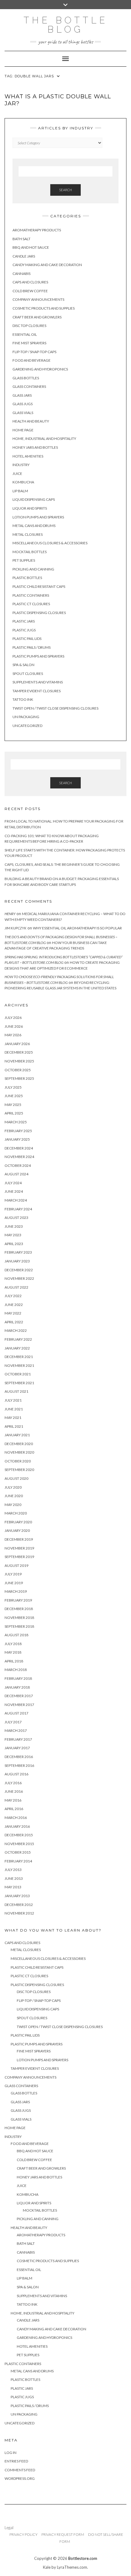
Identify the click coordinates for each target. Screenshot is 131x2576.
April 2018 (14, 1661)
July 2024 (13, 1183)
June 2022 (14, 1305)
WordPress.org (20, 2478)
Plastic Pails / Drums (32, 647)
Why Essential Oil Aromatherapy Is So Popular (77, 928)
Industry (21, 465)
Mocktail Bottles (30, 552)
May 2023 (13, 1235)
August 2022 (16, 1287)
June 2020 (14, 1496)
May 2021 (13, 1418)
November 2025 (19, 1061)
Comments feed (20, 2470)
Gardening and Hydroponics (40, 369)
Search (65, 190)
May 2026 (13, 1035)
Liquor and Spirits (30, 508)
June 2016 (14, 1791)
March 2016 (16, 1818)
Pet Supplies (24, 560)
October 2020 (18, 1461)
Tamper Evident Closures (37, 691)
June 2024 (14, 1191)
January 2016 (17, 1826)
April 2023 (14, 1244)
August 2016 (16, 1774)
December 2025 (19, 1052)
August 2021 (16, 1391)
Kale (47, 2567)
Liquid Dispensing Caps (34, 499)
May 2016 (13, 1800)
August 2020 (16, 1478)
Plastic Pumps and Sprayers (38, 656)
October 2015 (18, 1852)
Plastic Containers (31, 595)
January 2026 (17, 1044)
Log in (11, 2453)
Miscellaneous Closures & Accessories (50, 543)
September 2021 (19, 1383)
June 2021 (14, 1409)
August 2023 (16, 1218)
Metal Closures (28, 534)
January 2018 (17, 1687)
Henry (10, 914)
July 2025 (13, 1087)
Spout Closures (28, 674)
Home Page (23, 430)
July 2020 (13, 1487)
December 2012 (19, 1905)
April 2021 (14, 1426)
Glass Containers (29, 386)
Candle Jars (24, 256)
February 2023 (18, 1252)
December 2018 (19, 1609)
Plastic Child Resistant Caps (39, 586)
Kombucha (23, 482)
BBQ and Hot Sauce (31, 247)
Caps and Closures (30, 282)
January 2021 (17, 1435)
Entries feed (16, 2461)
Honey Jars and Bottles (35, 447)
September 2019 (19, 1557)
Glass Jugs (23, 404)
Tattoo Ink (23, 699)
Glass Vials (23, 413)
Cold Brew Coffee (30, 291)
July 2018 (13, 1644)
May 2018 (13, 1652)
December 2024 (19, 1148)
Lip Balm (20, 491)
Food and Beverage (32, 360)
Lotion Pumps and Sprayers (38, 517)
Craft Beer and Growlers (37, 317)
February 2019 (18, 1600)
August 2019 (16, 1565)
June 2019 (14, 1583)
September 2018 (19, 1626)
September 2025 (19, 1078)
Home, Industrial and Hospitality (44, 439)
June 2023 (14, 1226)
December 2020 (19, 1444)
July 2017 (13, 1722)
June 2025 (14, 1096)
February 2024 (18, 1209)
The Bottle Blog (66, 25)
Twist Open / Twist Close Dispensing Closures (55, 708)
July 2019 (13, 1574)
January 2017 (17, 1748)
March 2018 (16, 1670)
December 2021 (19, 1357)
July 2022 (13, 1296)
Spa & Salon (23, 665)
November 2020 (19, 1452)
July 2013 (13, 1870)
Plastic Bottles (27, 578)
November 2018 (19, 1618)
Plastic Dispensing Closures (39, 613)
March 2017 (16, 1730)
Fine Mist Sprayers (29, 343)
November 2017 (19, 1705)
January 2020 (17, 1530)
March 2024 (16, 1200)
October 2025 (18, 1070)
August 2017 (16, 1713)
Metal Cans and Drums (34, 526)
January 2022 (17, 1348)
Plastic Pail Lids (27, 639)
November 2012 (19, 1913)
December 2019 (19, 1539)
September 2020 (19, 1470)
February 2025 (18, 1131)
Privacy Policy (23, 2534)
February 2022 (18, 1339)
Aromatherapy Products (37, 230)
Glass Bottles (26, 378)
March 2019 (16, 1591)
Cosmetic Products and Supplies (44, 308)
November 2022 (19, 1278)
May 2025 (13, 1105)
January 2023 (17, 1261)
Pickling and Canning (33, 569)
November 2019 (19, 1548)
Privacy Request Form (63, 2534)
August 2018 (16, 1635)
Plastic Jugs (24, 630)
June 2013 (14, 1878)
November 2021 (19, 1365)
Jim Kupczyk (16, 928)
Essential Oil (25, 334)
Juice (17, 474)
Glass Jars (22, 395)
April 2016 (14, 1809)
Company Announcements (38, 299)
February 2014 (18, 1861)
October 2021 (18, 1374)
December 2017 (19, 1696)
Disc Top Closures (29, 326)
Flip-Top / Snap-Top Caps (34, 352)
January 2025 (17, 1139)
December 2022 (19, 1270)
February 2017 (18, 1739)
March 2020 (16, 1513)
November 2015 (19, 1844)
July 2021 (13, 1400)
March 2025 (16, 1122)
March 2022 (16, 1330)
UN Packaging (26, 717)
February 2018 (18, 1678)
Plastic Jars (24, 621)
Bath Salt (21, 239)
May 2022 (13, 1313)
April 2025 (14, 1113)
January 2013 (17, 1896)
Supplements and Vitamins (38, 682)
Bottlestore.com (83, 2558)
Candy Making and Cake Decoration (47, 265)
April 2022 (14, 1322)
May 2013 (13, 1887)
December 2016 (19, 1757)
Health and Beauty (31, 421)
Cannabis (21, 274)
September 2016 (19, 1765)
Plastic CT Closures (31, 604)
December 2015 (19, 1835)
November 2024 (19, 1157)
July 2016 (13, 1783)
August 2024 (16, 1174)
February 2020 (18, 1522)
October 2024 (18, 1165)
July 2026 (13, 1018)
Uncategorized (27, 726)
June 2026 (14, 1026)
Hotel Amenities (28, 456)
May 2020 (13, 1505)
